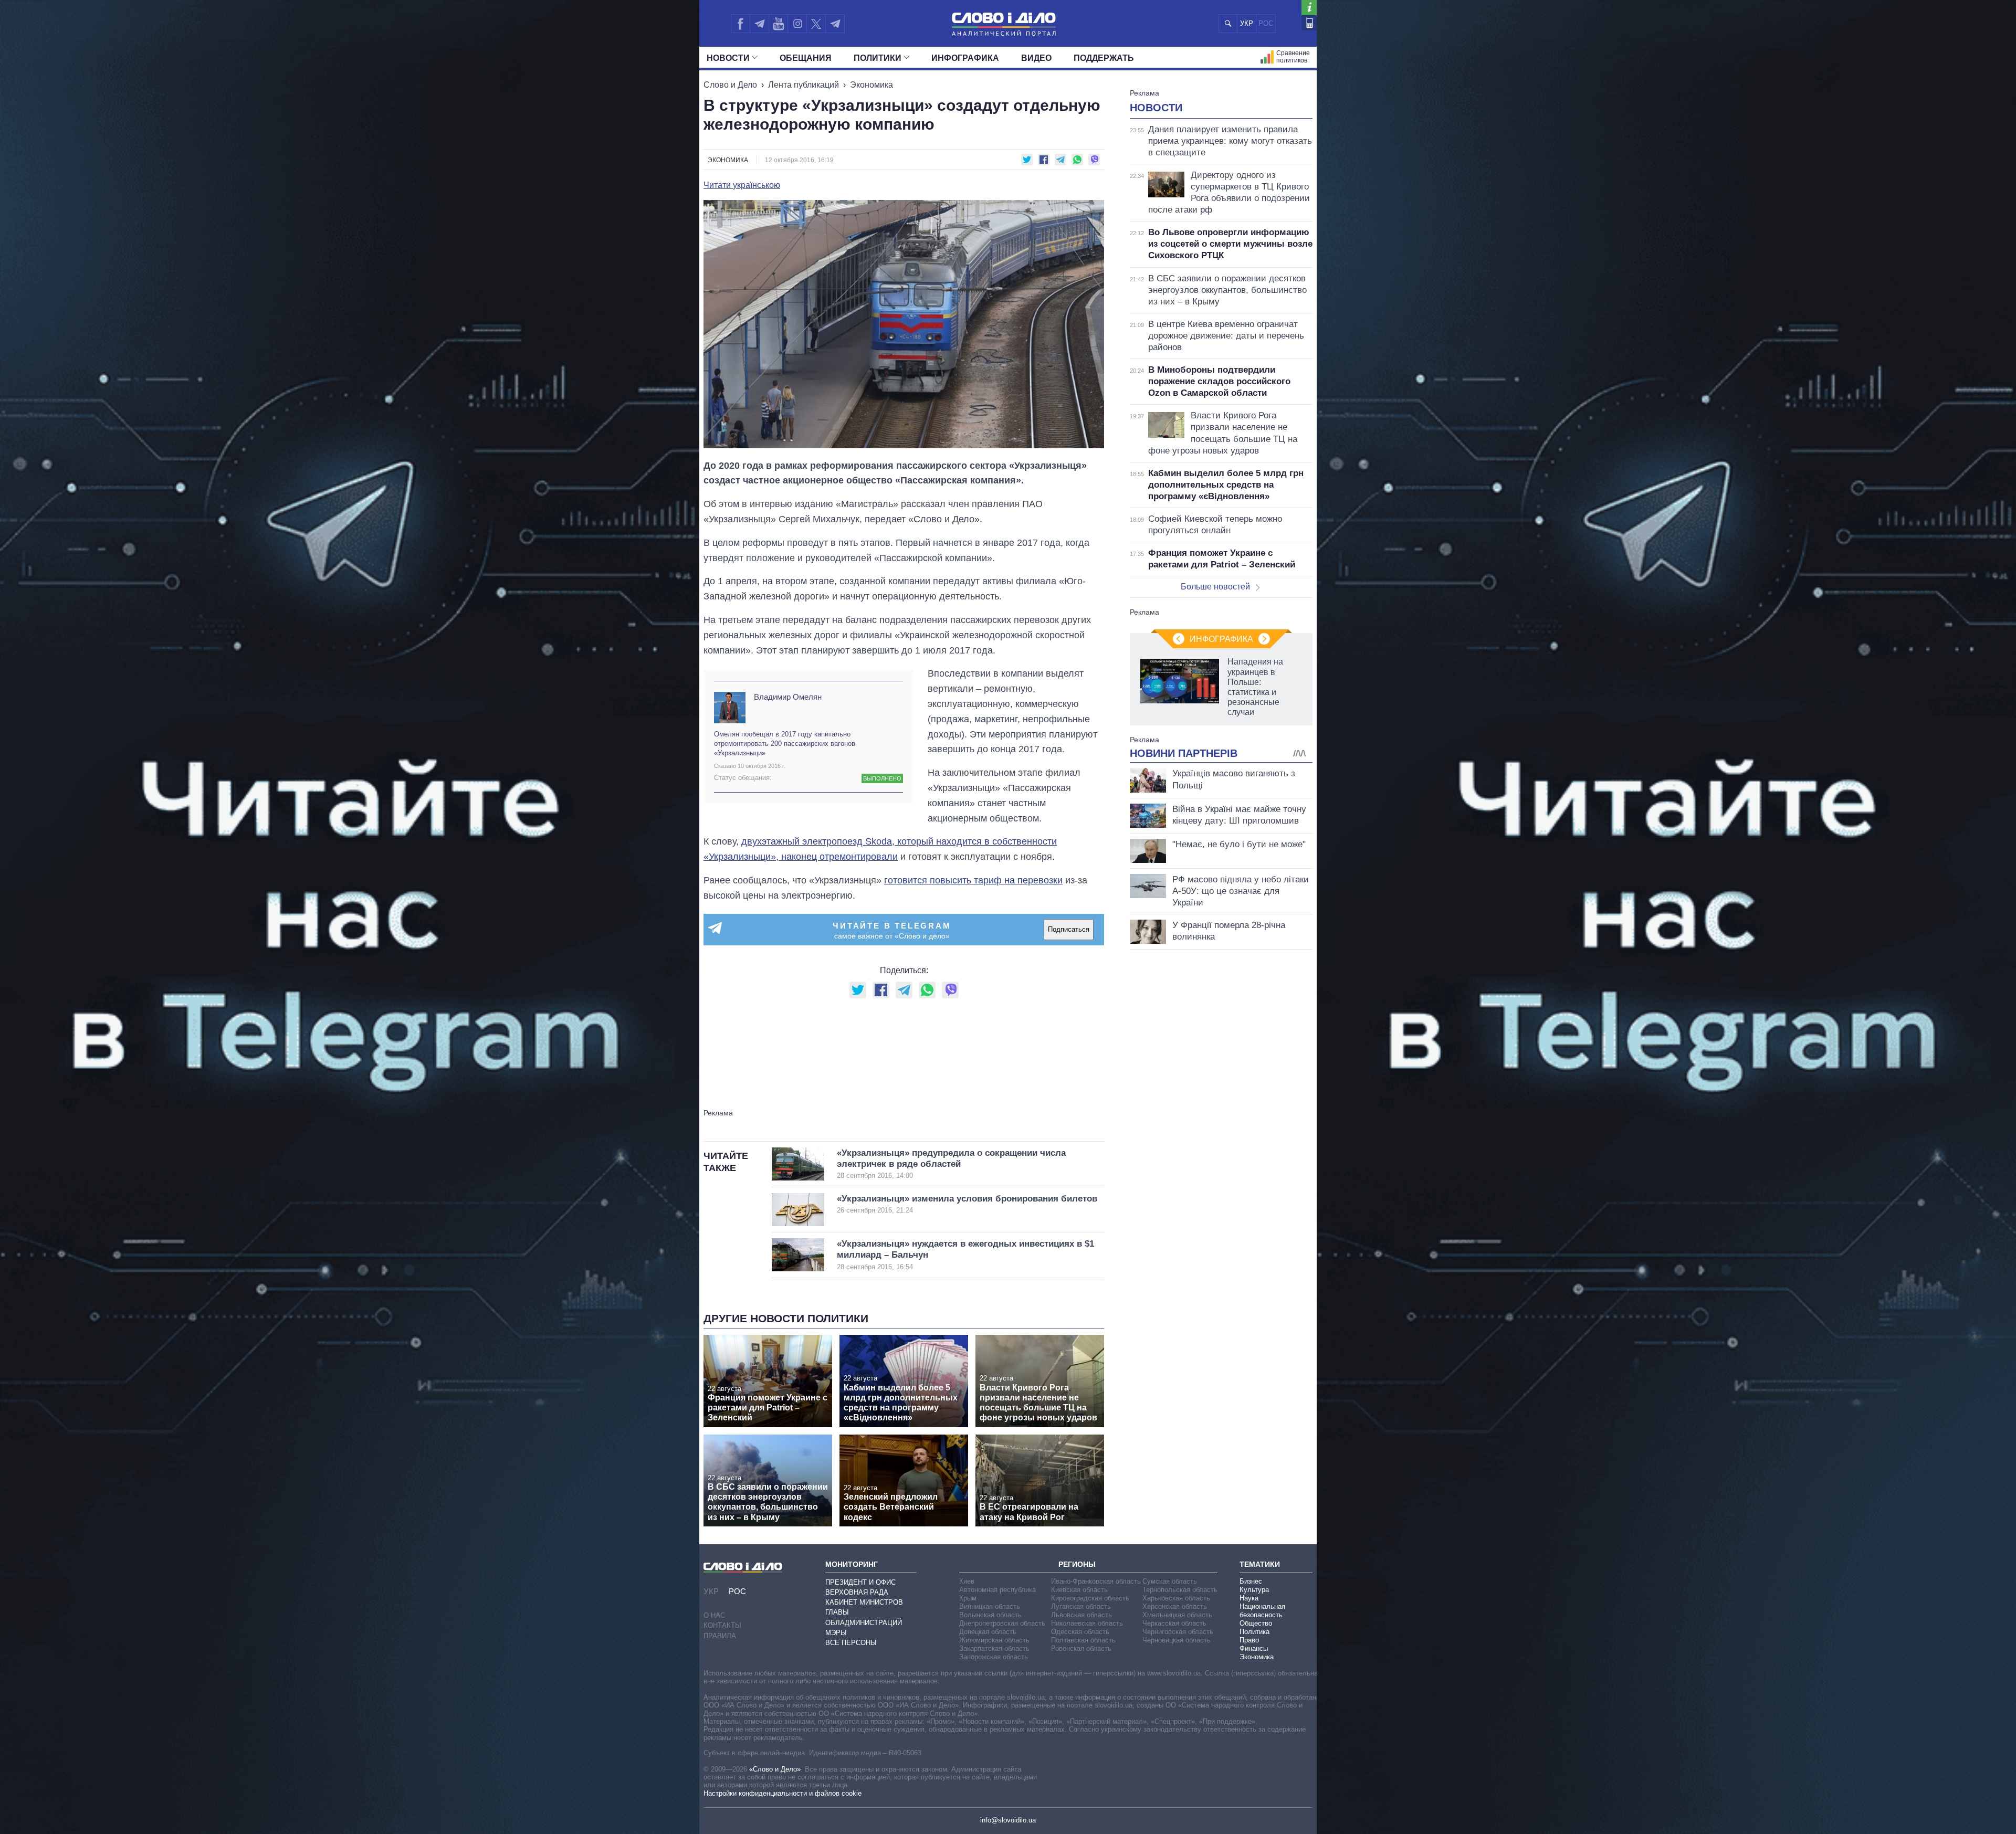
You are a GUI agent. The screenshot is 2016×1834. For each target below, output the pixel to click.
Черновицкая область (1177, 1640)
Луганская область (1081, 1606)
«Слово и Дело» (775, 1769)
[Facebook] (740, 24)
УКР (1247, 23)
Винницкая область (990, 1606)
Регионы (1077, 1564)
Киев (967, 1581)
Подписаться (1069, 929)
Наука (1249, 1598)
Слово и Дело (730, 85)
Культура (1254, 1590)
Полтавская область (1083, 1640)
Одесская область (1080, 1632)
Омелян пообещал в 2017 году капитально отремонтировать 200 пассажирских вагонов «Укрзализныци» (785, 744)
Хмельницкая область (1177, 1615)
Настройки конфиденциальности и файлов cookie (783, 1793)
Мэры (836, 1633)
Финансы (1254, 1648)
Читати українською (742, 185)
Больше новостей (1215, 587)
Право (1249, 1640)
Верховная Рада (857, 1592)
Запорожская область (994, 1657)
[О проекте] (1309, 8)
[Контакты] (1309, 23)
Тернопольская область (1180, 1590)
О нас (714, 1615)
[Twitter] (816, 24)
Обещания (806, 58)
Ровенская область (1081, 1648)
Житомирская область (994, 1640)
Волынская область (990, 1615)
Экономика (871, 85)
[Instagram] (797, 24)
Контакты (722, 1625)
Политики (878, 58)
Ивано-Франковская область (1096, 1581)
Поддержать (1104, 58)
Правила (720, 1636)
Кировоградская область (1090, 1598)
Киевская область (1079, 1590)
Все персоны (851, 1643)
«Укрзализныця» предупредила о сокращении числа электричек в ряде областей (951, 1164)
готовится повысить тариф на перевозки (973, 880)
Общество (1256, 1623)
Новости (728, 58)
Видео (1036, 58)
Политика (1254, 1632)
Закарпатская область (994, 1648)
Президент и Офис (860, 1582)
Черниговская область (1178, 1632)
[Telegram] (759, 24)
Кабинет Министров (864, 1602)
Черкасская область (1174, 1623)
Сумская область (1170, 1581)
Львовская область (1081, 1615)
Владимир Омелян (788, 697)
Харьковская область (1176, 1598)
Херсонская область (1175, 1606)
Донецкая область (988, 1632)
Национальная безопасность (1262, 1611)
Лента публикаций (804, 85)
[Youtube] (778, 24)
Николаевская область (1087, 1623)
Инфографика (965, 58)
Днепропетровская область (1002, 1623)
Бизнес (1251, 1581)
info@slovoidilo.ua (1008, 1820)
